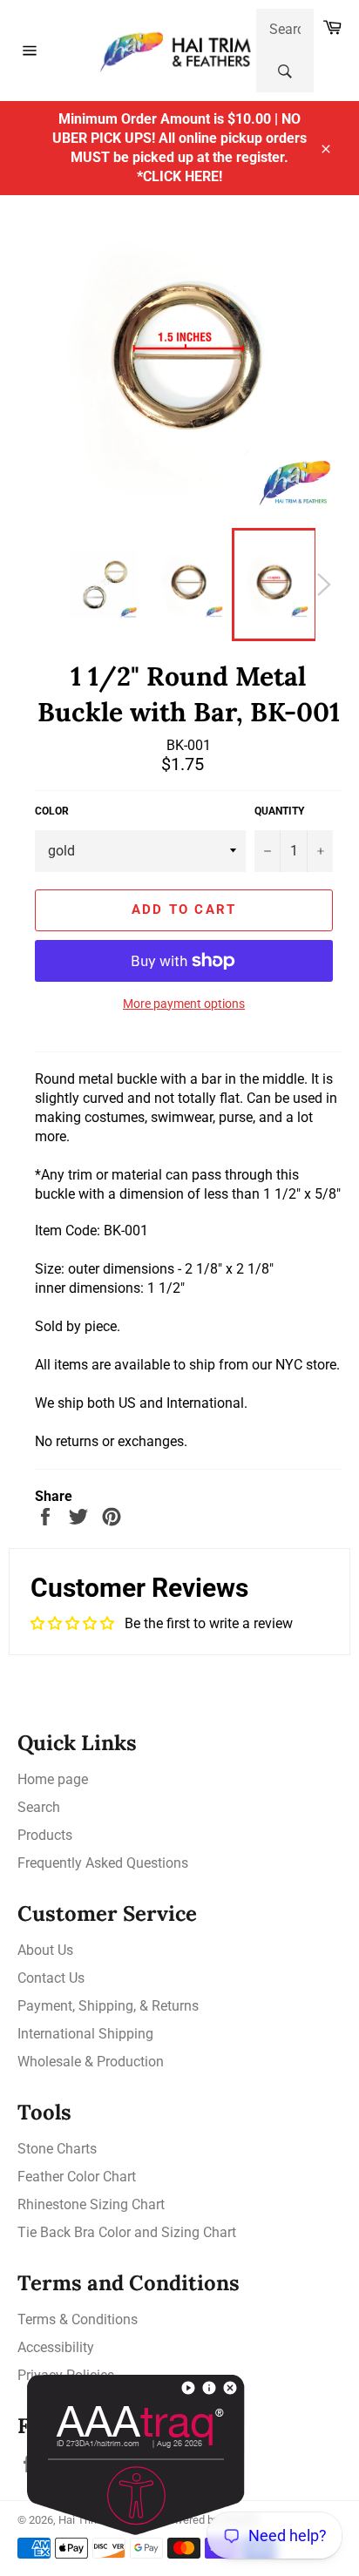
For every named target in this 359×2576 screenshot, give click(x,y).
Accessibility (56, 2347)
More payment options (184, 1004)
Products (45, 1835)
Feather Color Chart (77, 2177)
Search (39, 1807)
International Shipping (85, 2034)
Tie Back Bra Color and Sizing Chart (127, 2232)
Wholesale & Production (91, 2062)
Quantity (279, 811)
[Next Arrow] (324, 585)
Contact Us (51, 1978)
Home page (53, 1779)
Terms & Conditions (78, 2319)
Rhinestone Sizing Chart (91, 2204)
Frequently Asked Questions (103, 1863)
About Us (45, 1950)
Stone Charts (57, 2149)
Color (52, 811)
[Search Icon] (285, 71)
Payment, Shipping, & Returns (108, 2006)
